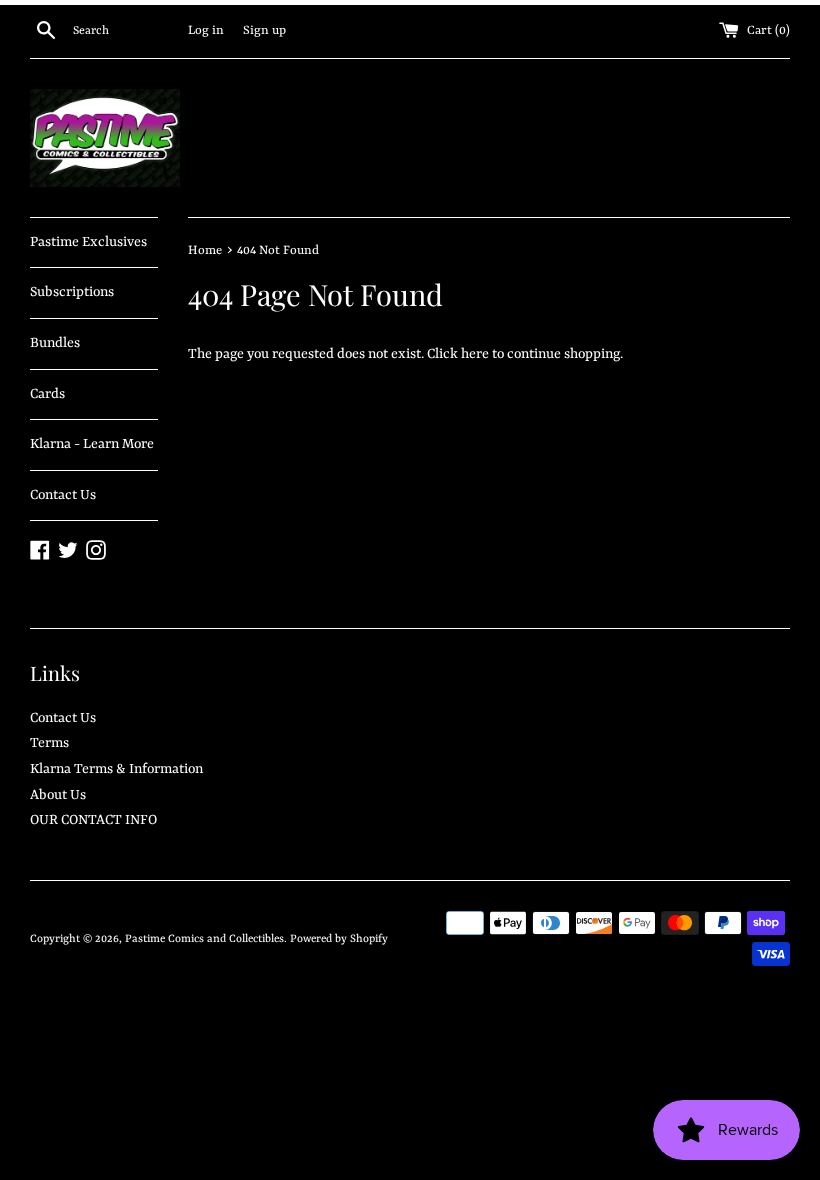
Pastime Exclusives (88, 242)
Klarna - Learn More (92, 444)
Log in (206, 31)
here (475, 354)
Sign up (264, 31)
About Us (58, 795)
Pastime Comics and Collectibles (204, 939)
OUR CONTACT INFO (93, 820)
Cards (47, 394)
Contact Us (63, 495)
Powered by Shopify (339, 939)
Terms (49, 743)
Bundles (55, 343)
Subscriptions (72, 292)
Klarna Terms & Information (116, 769)
